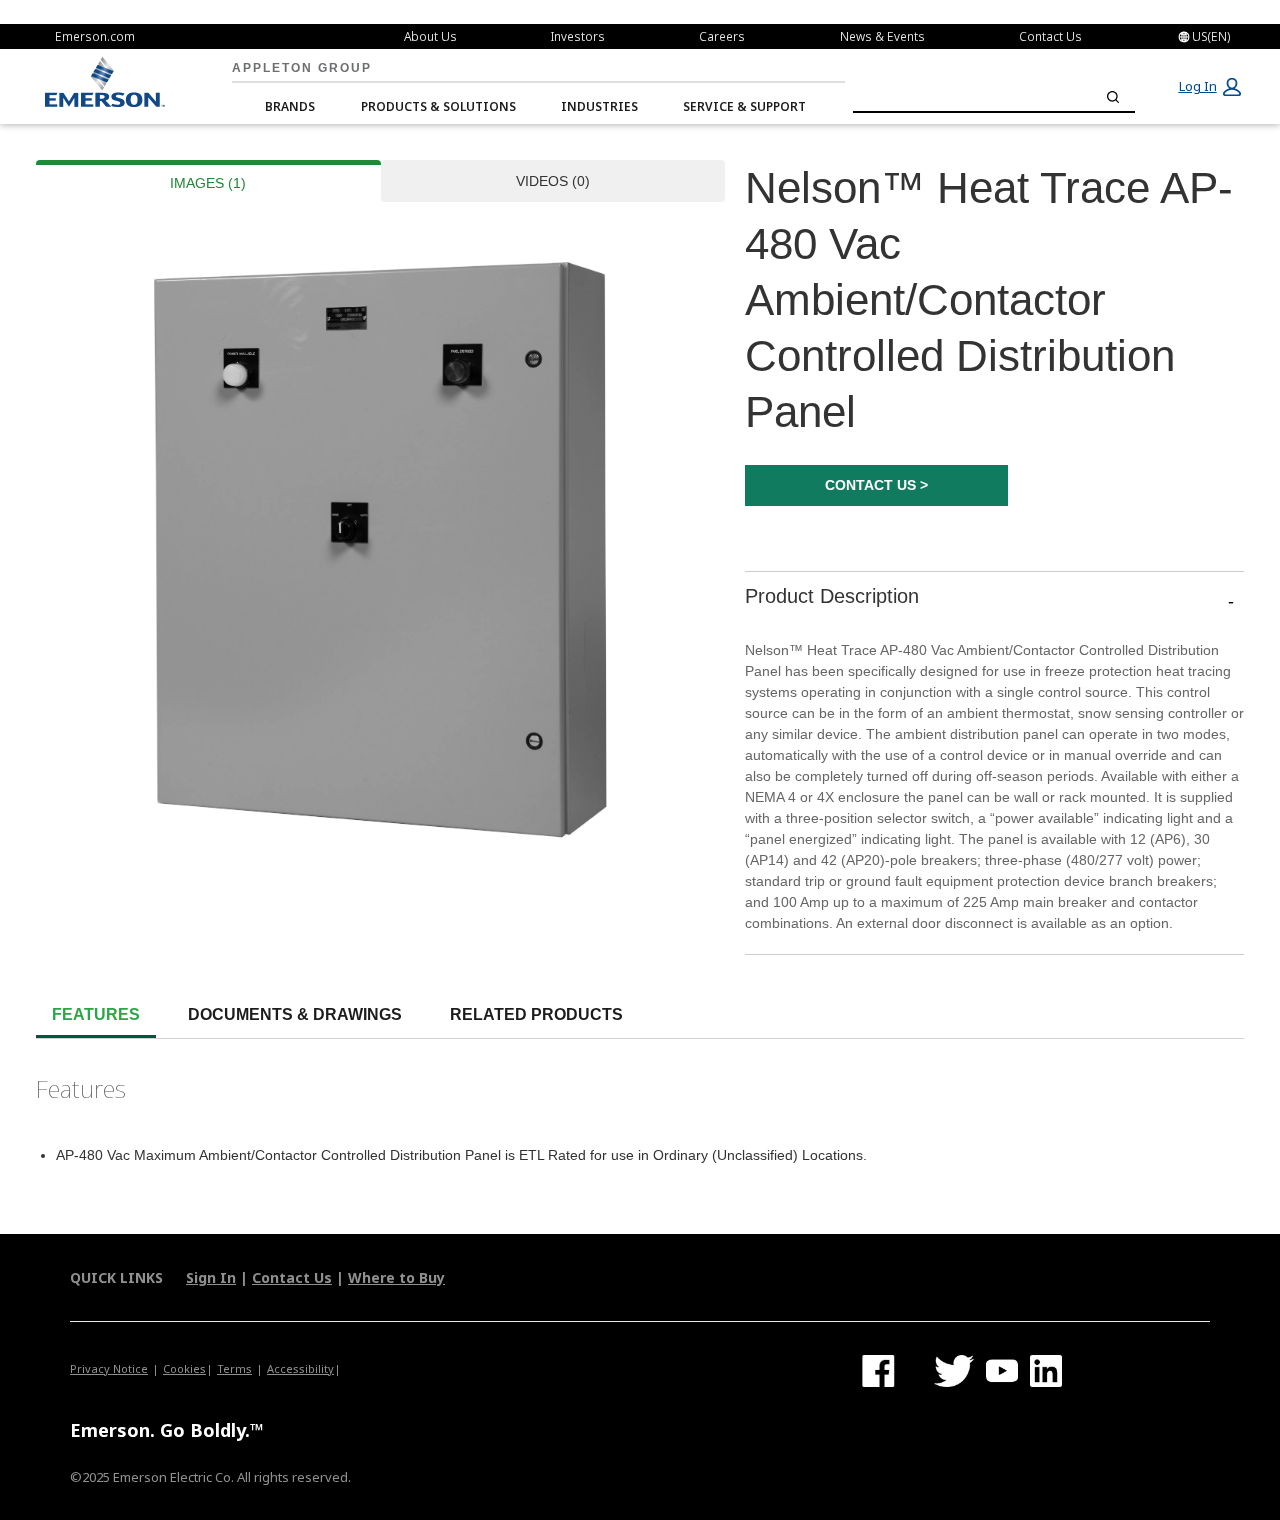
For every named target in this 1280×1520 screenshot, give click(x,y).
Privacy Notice (109, 1368)
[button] (1209, 87)
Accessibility (300, 1368)
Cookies (184, 1368)
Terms (234, 1368)
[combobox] (994, 97)
